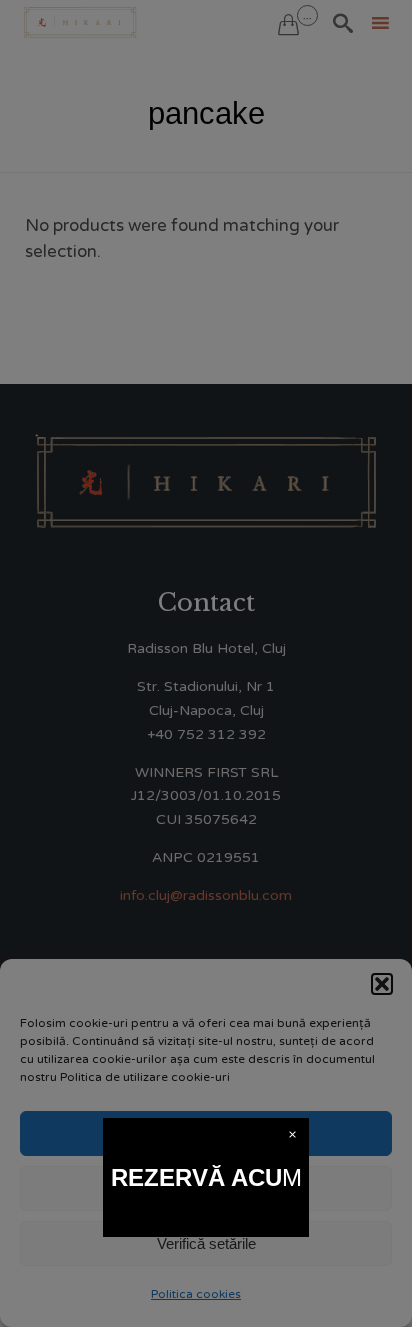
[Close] (292, 1134)
